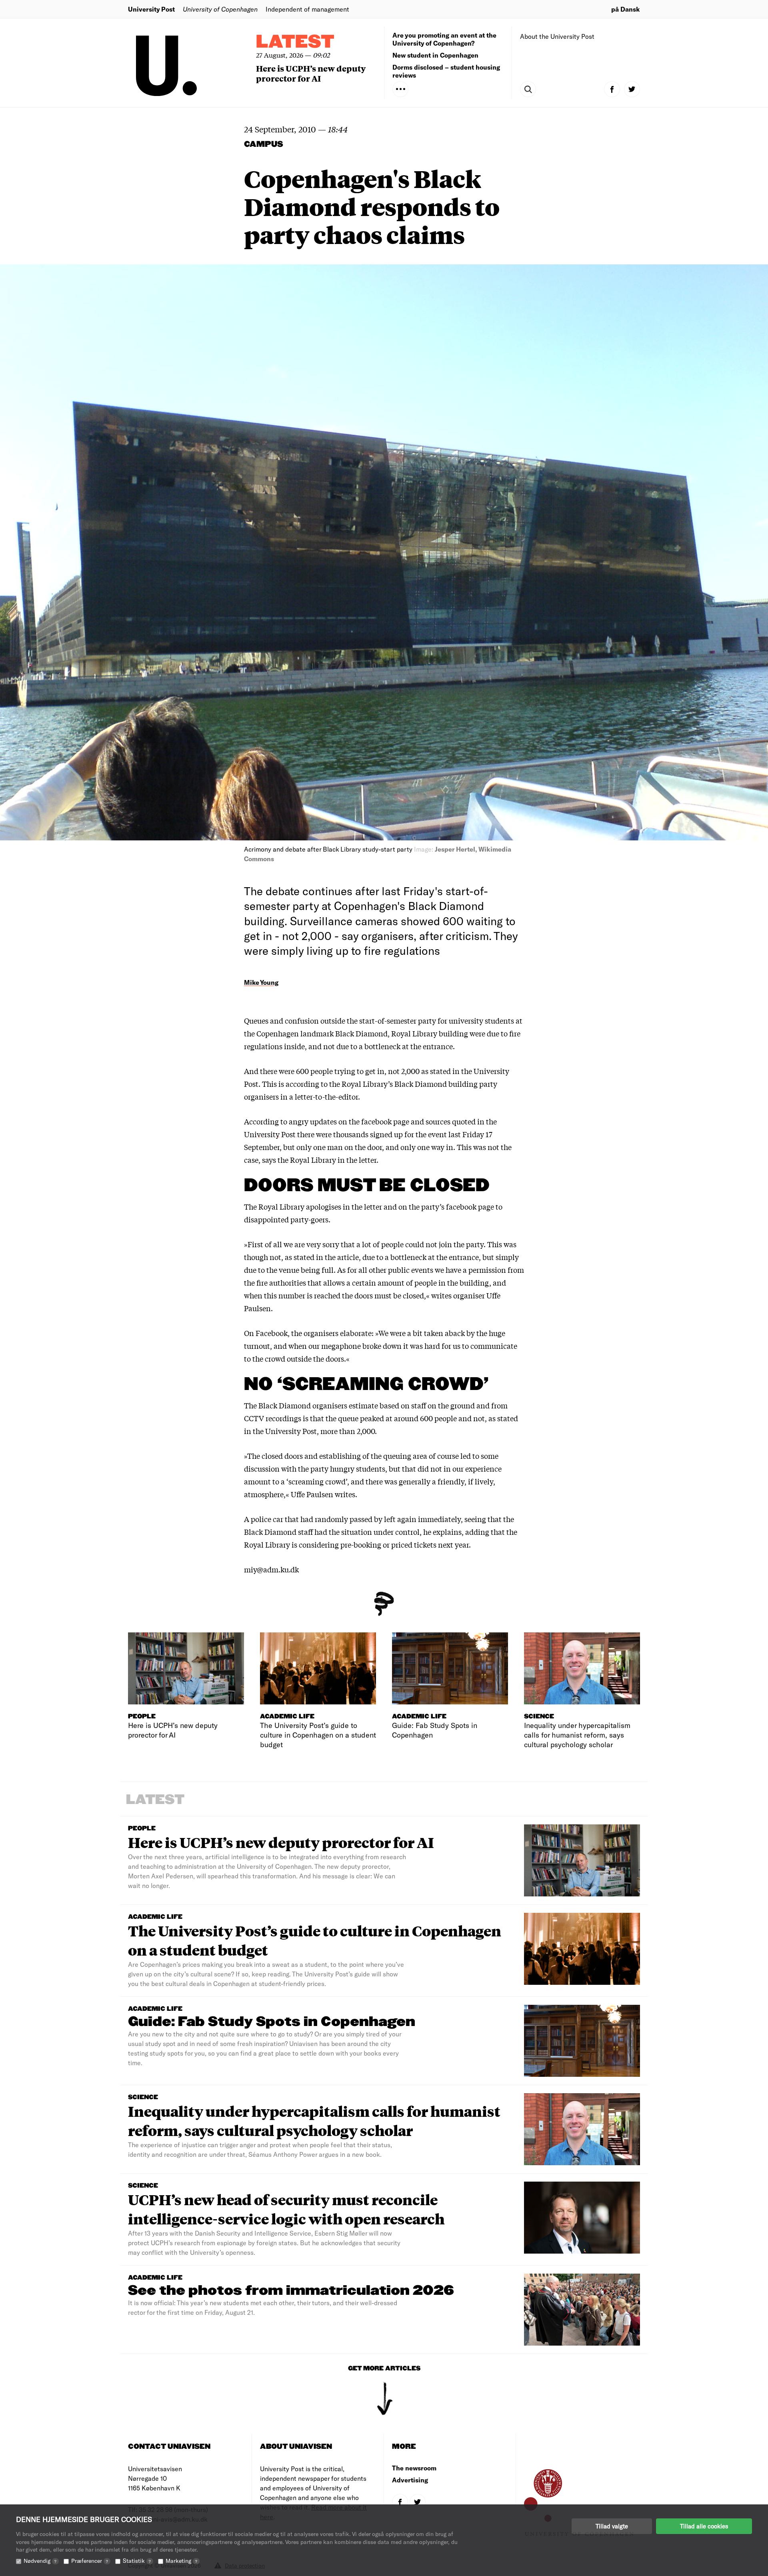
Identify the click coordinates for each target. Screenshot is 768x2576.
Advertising (410, 2480)
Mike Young (261, 982)
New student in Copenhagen (435, 55)
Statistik (137, 2561)
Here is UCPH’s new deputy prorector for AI (311, 73)
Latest (295, 42)
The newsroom (414, 2468)
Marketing (181, 2561)
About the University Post (557, 36)
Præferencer (90, 2561)
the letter (367, 1206)
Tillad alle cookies (704, 2526)
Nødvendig (40, 2561)
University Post (151, 9)
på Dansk (626, 9)
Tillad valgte (612, 2526)
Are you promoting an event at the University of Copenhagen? (444, 39)
